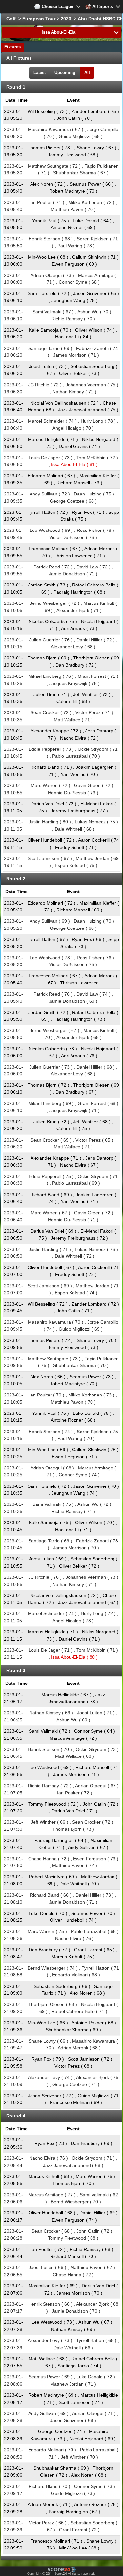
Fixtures (12, 47)
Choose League (57, 6)
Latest (40, 72)
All (87, 72)
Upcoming (65, 72)
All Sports (103, 6)
